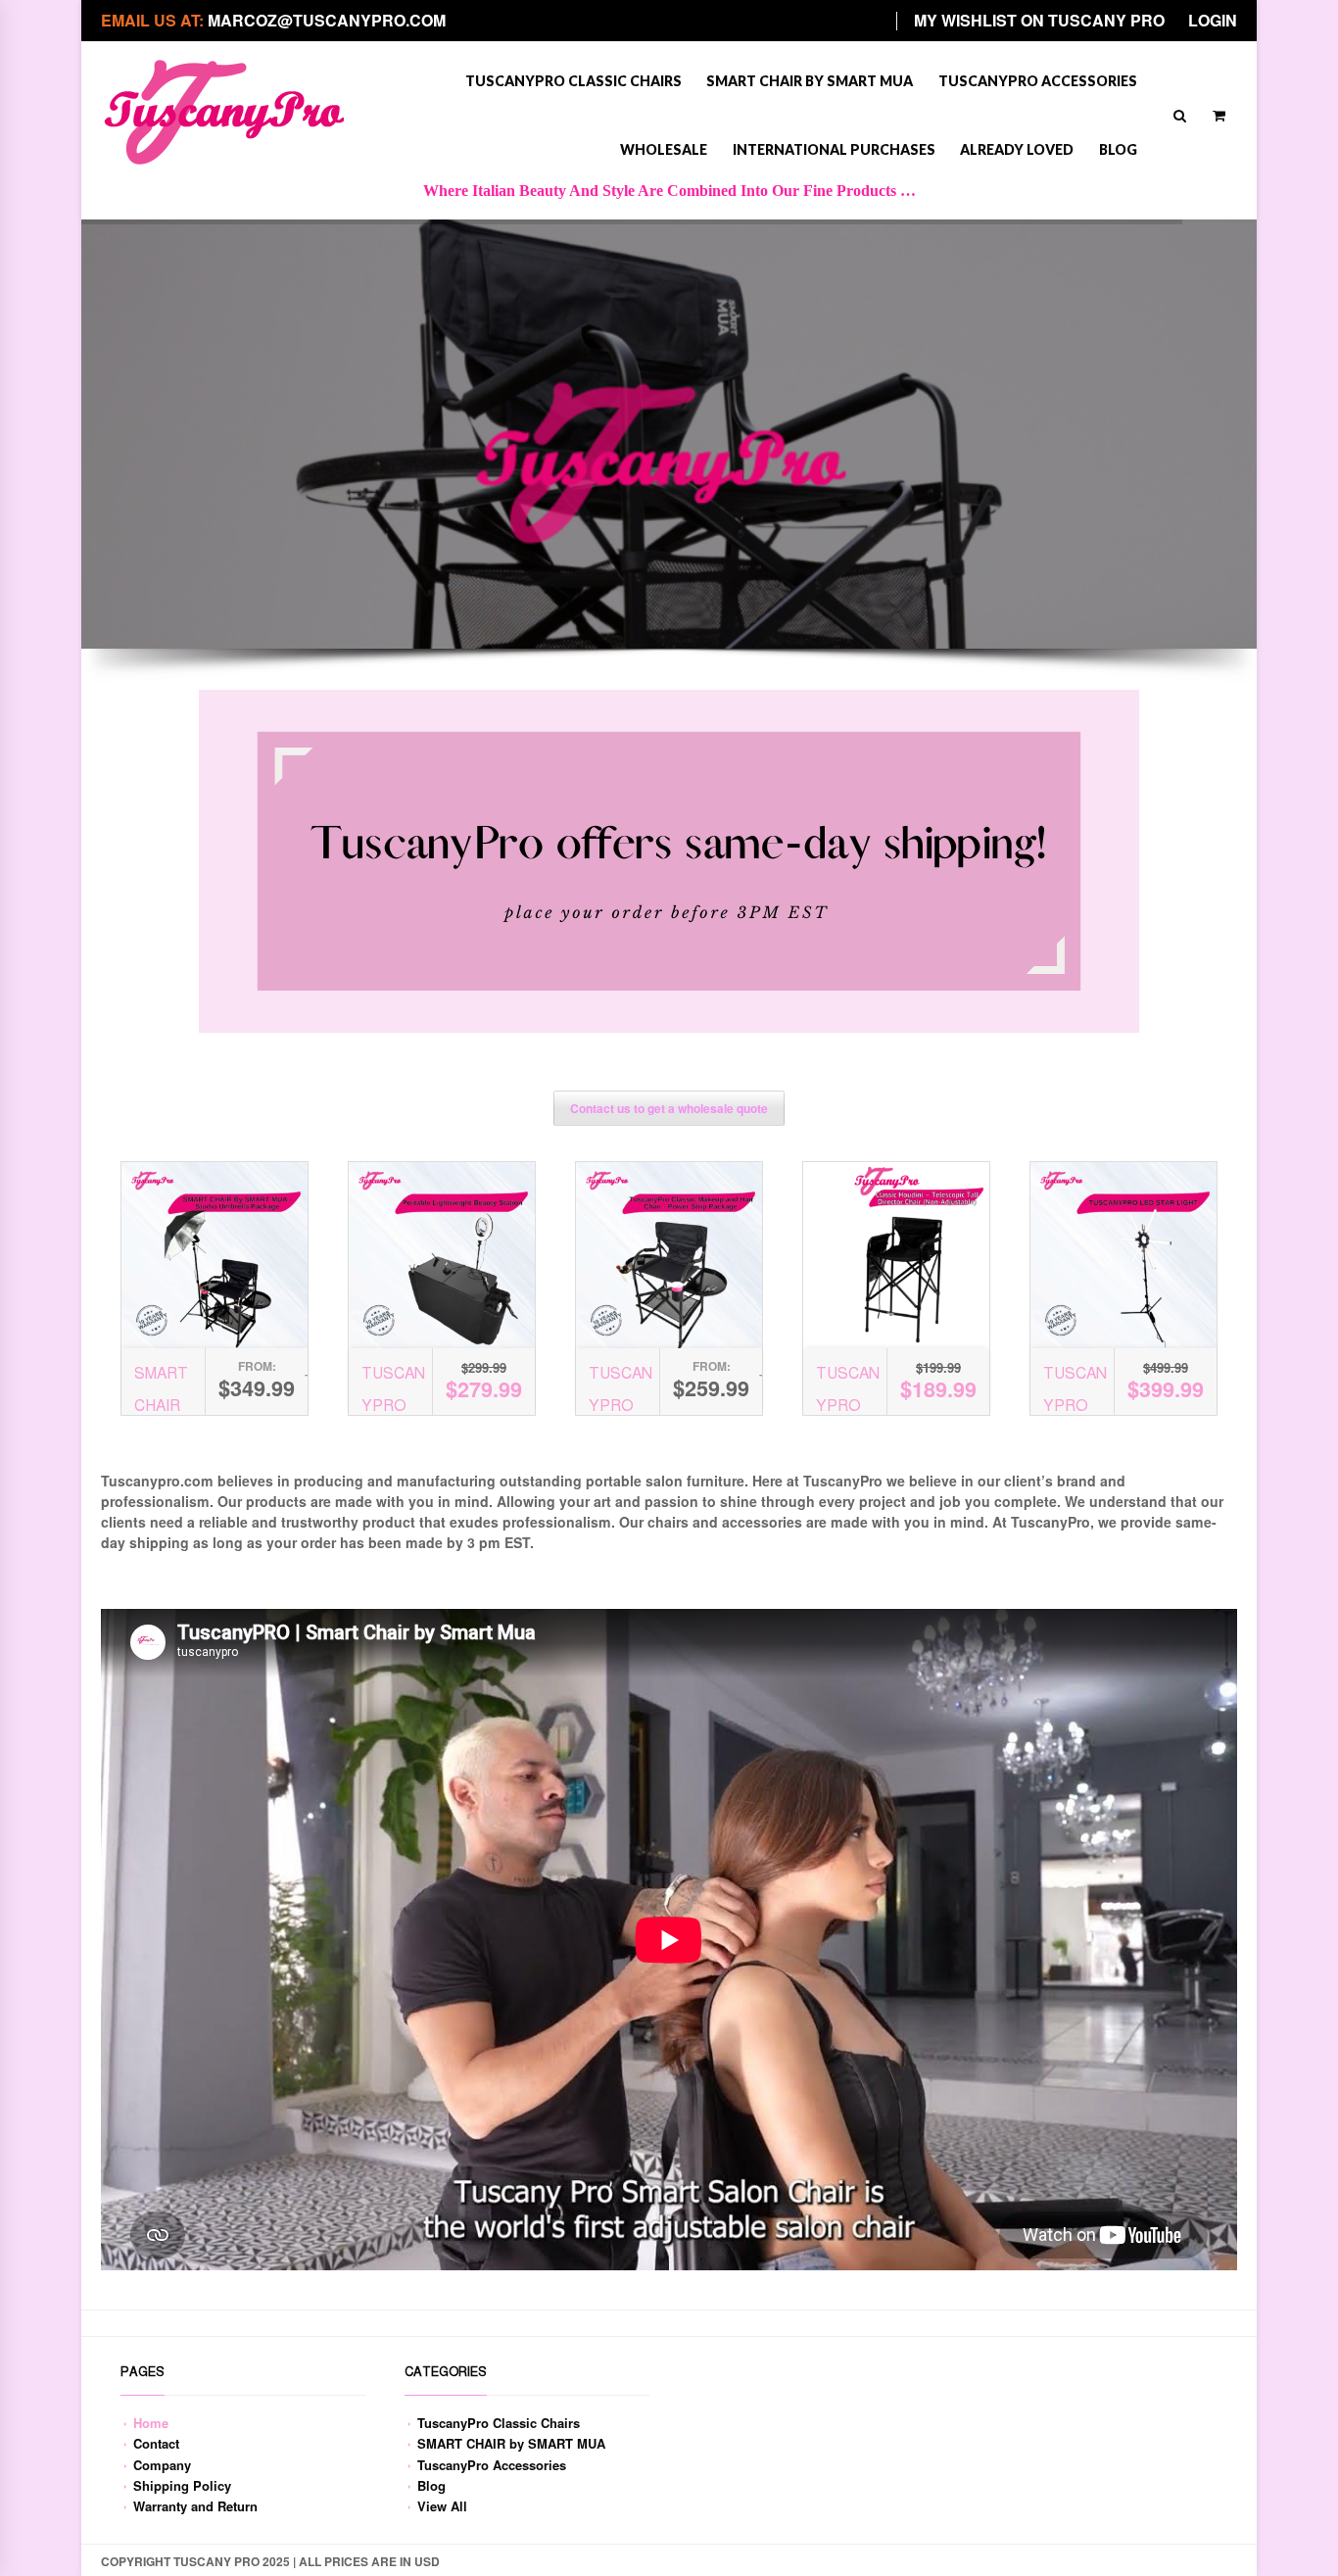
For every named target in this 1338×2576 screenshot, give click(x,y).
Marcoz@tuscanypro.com (327, 20)
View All (442, 2506)
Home (151, 2423)
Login (1213, 20)
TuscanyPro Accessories (1038, 81)
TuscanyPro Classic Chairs (573, 81)
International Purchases (834, 149)
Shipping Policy (182, 2485)
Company (162, 2465)
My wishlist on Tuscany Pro (1039, 20)
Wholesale (664, 149)
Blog (1118, 149)
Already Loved (1017, 149)
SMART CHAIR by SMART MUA (810, 81)
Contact (156, 2443)
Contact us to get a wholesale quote (669, 1108)
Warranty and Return (195, 2506)
